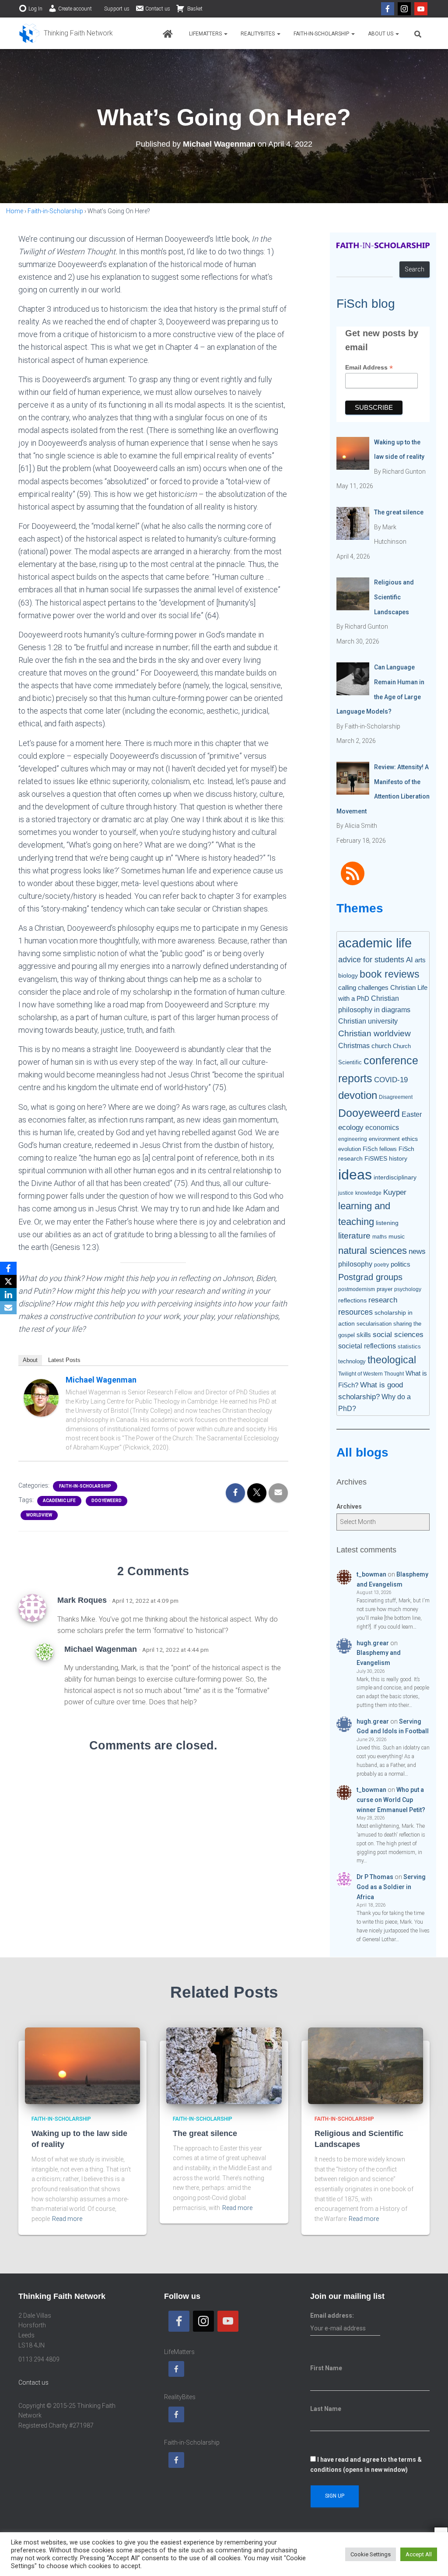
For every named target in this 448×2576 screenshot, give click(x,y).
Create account (75, 9)
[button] (225, 34)
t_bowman (371, 1574)
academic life (59, 1501)
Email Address (369, 368)
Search (415, 269)
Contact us (158, 9)
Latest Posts (64, 1360)
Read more (67, 2219)
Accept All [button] (419, 2554)
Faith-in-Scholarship (322, 34)
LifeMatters (206, 34)
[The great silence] (224, 2065)
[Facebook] (388, 9)
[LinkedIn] (8, 1295)
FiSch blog (366, 304)
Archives (349, 1506)
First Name (326, 2368)
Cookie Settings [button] (371, 2554)
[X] (8, 1281)
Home (15, 211)
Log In (35, 9)
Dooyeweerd (107, 1501)
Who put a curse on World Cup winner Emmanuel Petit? (391, 1800)
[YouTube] (421, 9)
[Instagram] (404, 9)
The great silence (205, 2133)
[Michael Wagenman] (41, 1397)
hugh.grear (373, 1643)
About (30, 1360)
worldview (39, 1515)
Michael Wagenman (101, 1380)
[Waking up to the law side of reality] (82, 2065)
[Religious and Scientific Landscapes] (366, 2065)
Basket (194, 9)
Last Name (326, 2409)
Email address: (332, 2316)
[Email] (8, 1308)
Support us (117, 9)
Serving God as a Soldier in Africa (391, 1887)
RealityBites (258, 34)
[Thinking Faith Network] (66, 33)
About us (381, 34)
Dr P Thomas (375, 1877)
